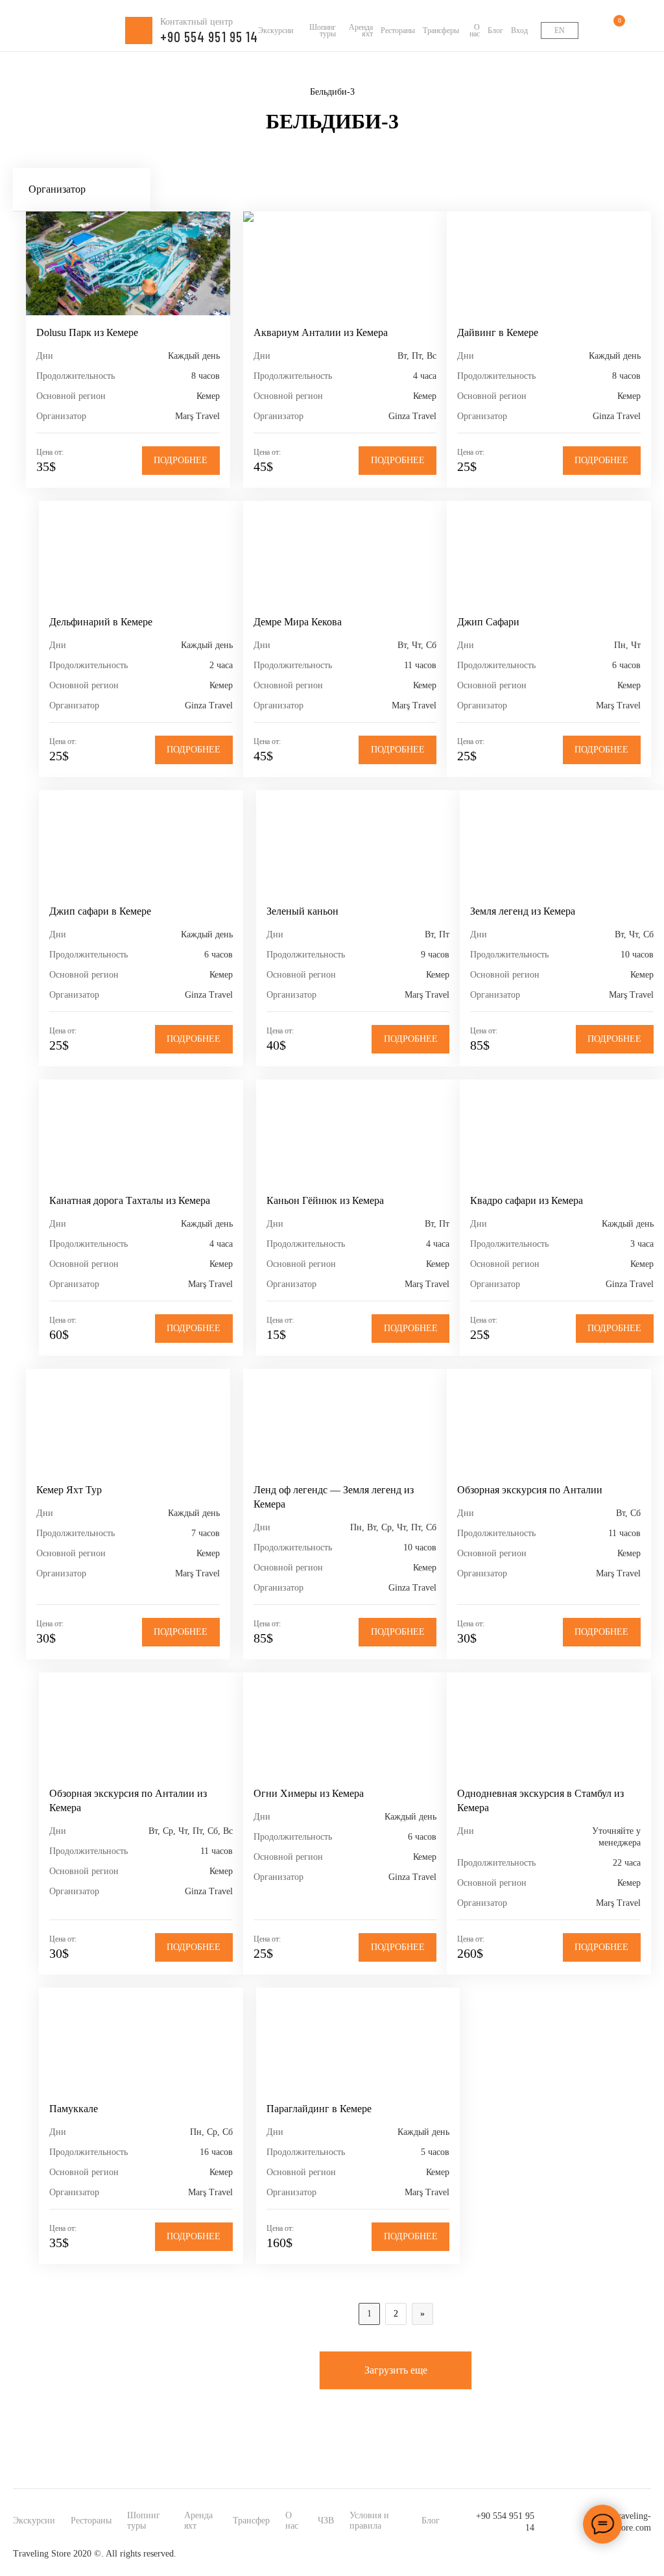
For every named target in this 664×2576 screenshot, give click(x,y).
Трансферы (441, 30)
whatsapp (616, 2554)
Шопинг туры (323, 30)
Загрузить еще (396, 2370)
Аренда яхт (361, 30)
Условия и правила (369, 2521)
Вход (519, 30)
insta (590, 2554)
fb (564, 2554)
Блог (495, 30)
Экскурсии (276, 30)
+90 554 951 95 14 (505, 2522)
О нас (475, 30)
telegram (642, 2554)
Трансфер (251, 2521)
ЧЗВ (326, 2521)
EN (560, 30)
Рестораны (398, 30)
